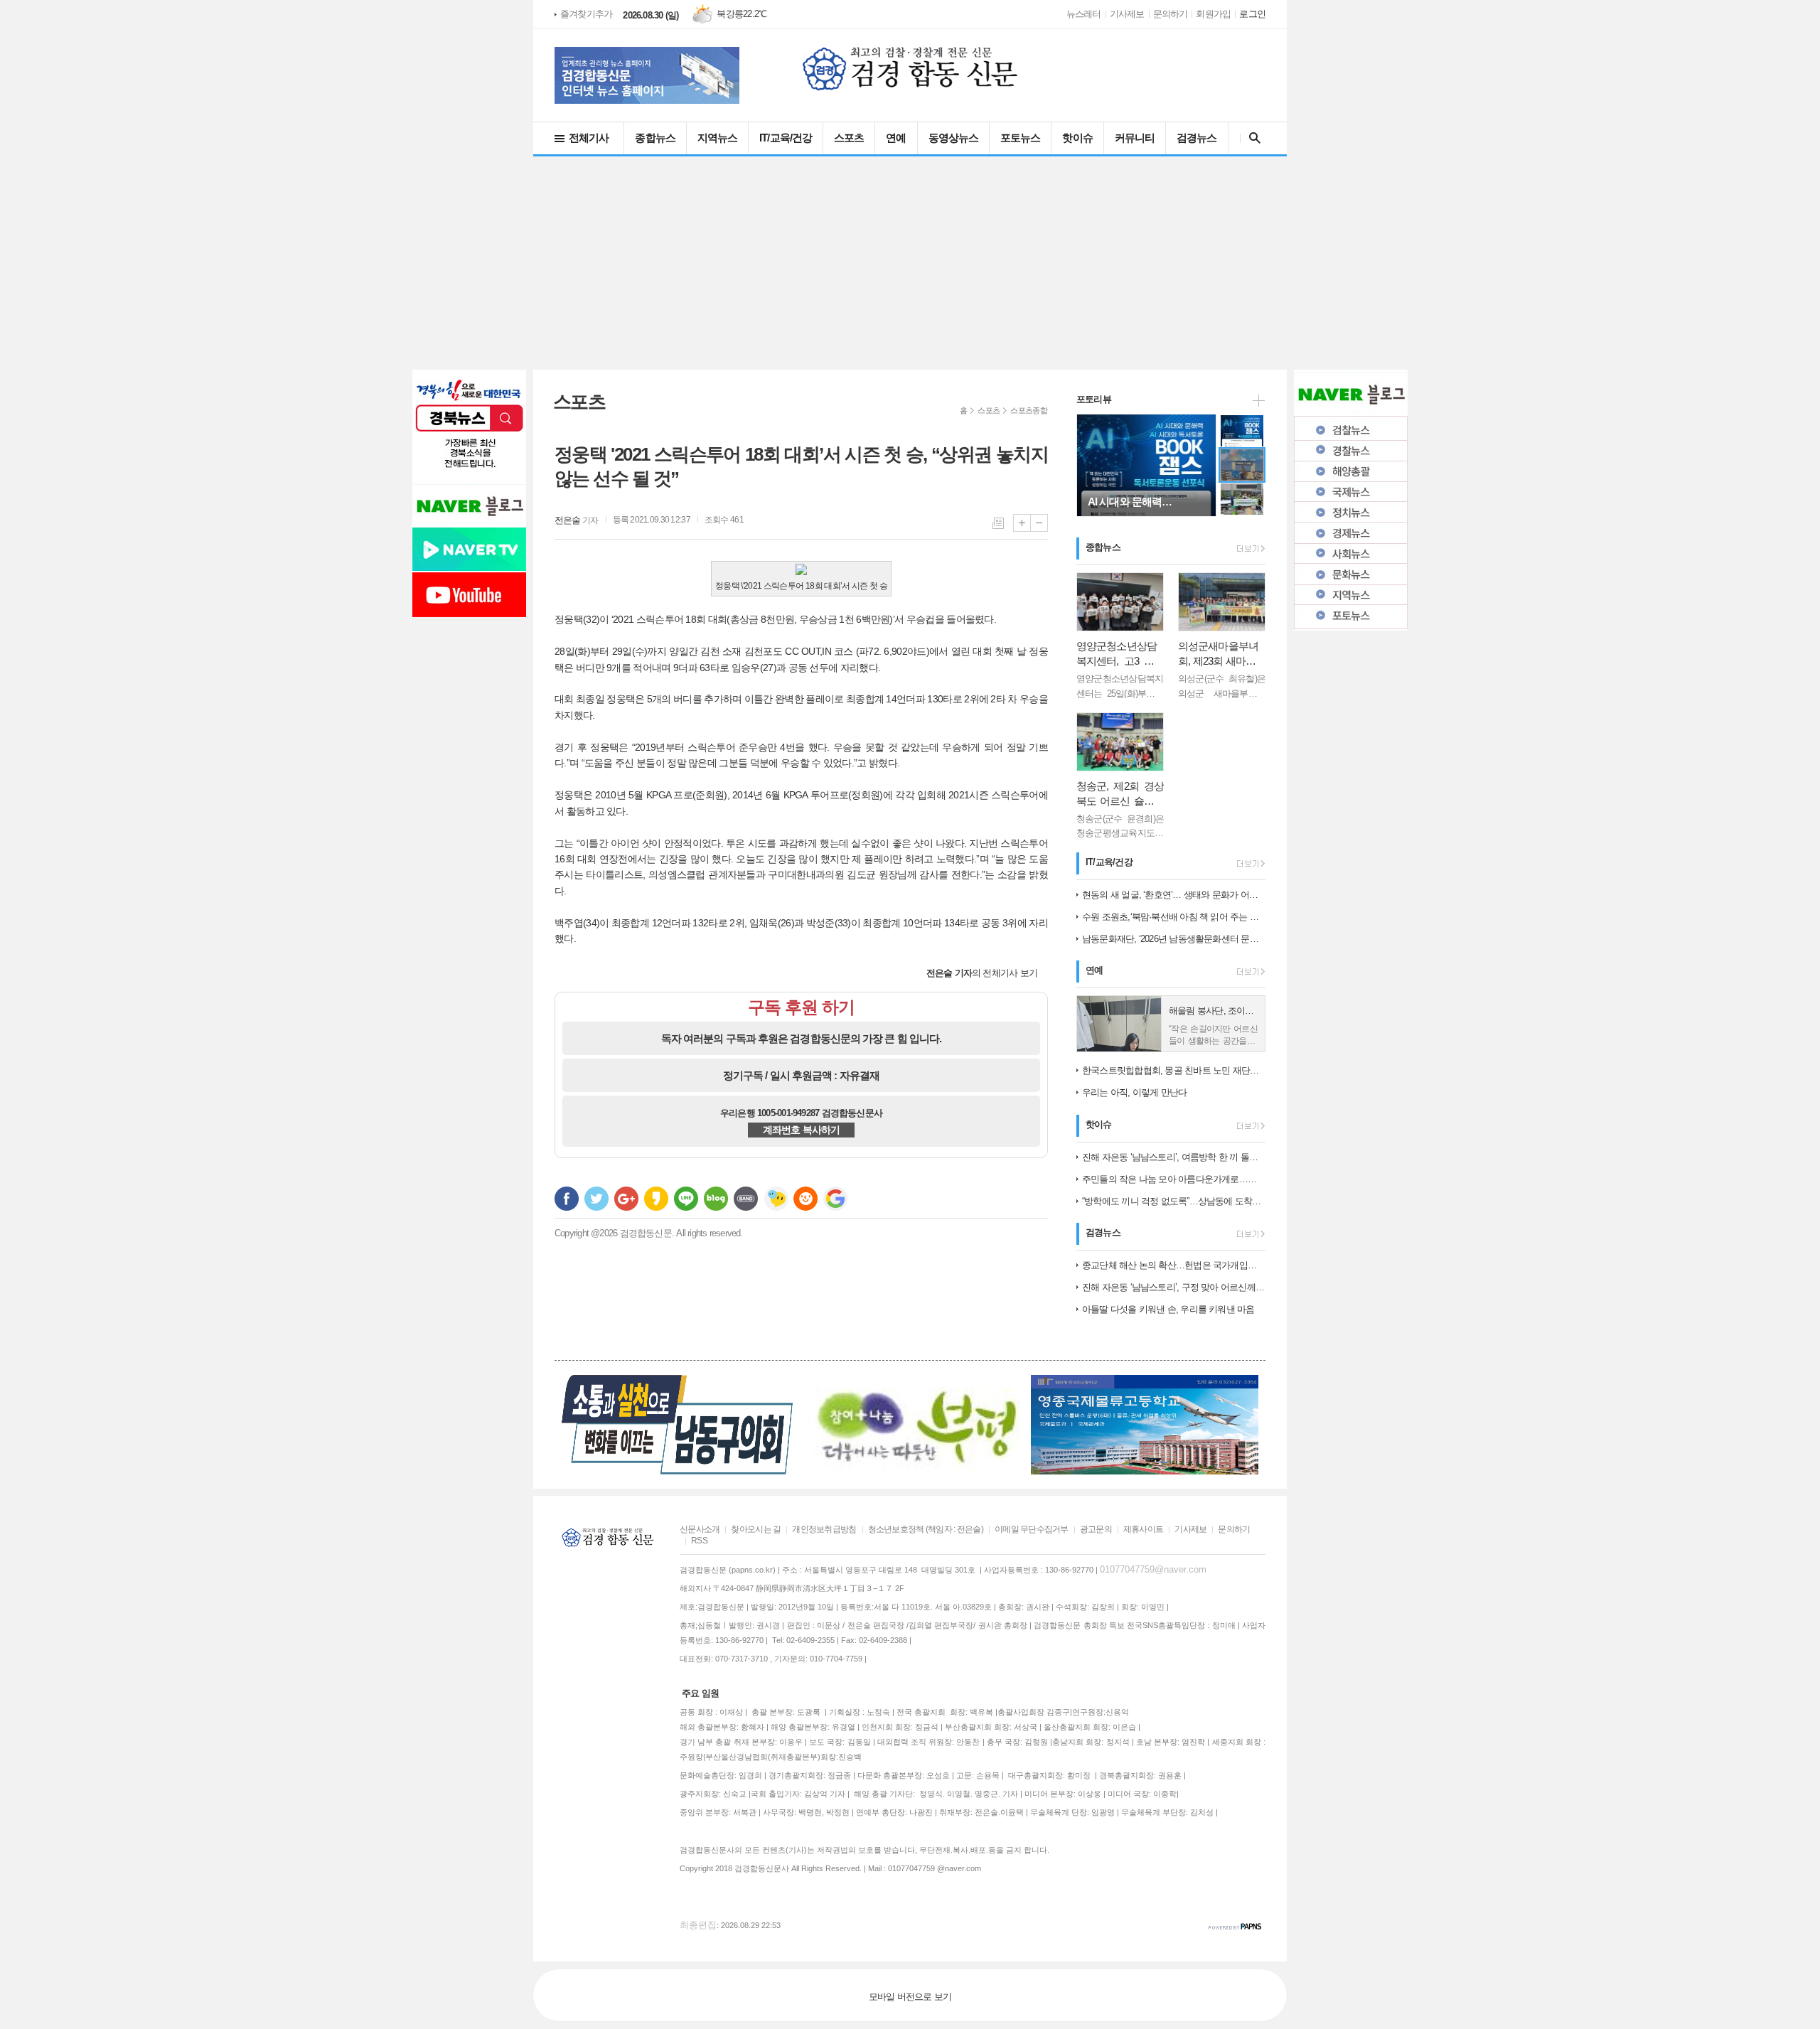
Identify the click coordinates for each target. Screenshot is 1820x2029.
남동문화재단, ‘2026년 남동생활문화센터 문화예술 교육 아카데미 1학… (1174, 939)
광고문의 (1096, 1529)
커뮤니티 (1135, 138)
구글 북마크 (835, 1199)
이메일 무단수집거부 (1032, 1529)
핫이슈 (1077, 138)
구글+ (626, 1199)
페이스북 (567, 1199)
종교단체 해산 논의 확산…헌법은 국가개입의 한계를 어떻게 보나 (1174, 1265)
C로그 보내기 (805, 1199)
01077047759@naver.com (1153, 1569)
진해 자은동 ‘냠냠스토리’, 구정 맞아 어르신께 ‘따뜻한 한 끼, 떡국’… (1174, 1287)
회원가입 (1213, 14)
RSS (699, 1541)
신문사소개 (700, 1529)
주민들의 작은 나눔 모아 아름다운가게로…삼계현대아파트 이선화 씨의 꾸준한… (1174, 1179)
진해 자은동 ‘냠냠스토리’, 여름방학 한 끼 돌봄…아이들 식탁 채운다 (1174, 1157)
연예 (896, 138)
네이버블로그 (716, 1199)
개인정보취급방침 (824, 1529)
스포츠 (849, 138)
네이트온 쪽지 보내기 (776, 1199)
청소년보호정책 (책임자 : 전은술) (926, 1529)
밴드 (746, 1199)
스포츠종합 (1029, 410)
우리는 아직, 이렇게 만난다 (1134, 1092)
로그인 (1252, 14)
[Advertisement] (910, 263)
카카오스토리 (656, 1199)
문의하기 (1171, 14)
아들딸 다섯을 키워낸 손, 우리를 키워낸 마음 (1168, 1309)
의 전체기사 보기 (982, 973)
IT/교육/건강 (786, 138)
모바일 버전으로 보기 (910, 1997)
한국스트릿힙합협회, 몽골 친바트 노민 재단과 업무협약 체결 (1174, 1070)
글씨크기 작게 (1039, 523)
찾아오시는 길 (756, 1529)
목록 (998, 523)
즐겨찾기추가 (586, 14)
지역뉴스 (717, 138)
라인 (686, 1199)
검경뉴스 (1197, 138)
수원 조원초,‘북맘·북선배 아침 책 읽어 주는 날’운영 (1174, 917)
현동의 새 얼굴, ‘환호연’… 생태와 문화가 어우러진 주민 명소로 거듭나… (1174, 895)
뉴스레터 (1084, 14)
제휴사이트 (1143, 1529)
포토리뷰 (1094, 399)
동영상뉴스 (954, 138)
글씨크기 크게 (1022, 523)
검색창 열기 (1252, 138)
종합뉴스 (655, 138)
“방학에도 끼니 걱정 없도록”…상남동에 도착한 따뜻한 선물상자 (1174, 1201)
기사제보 (1127, 14)
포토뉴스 (1020, 138)
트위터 (596, 1199)
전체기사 (589, 138)
